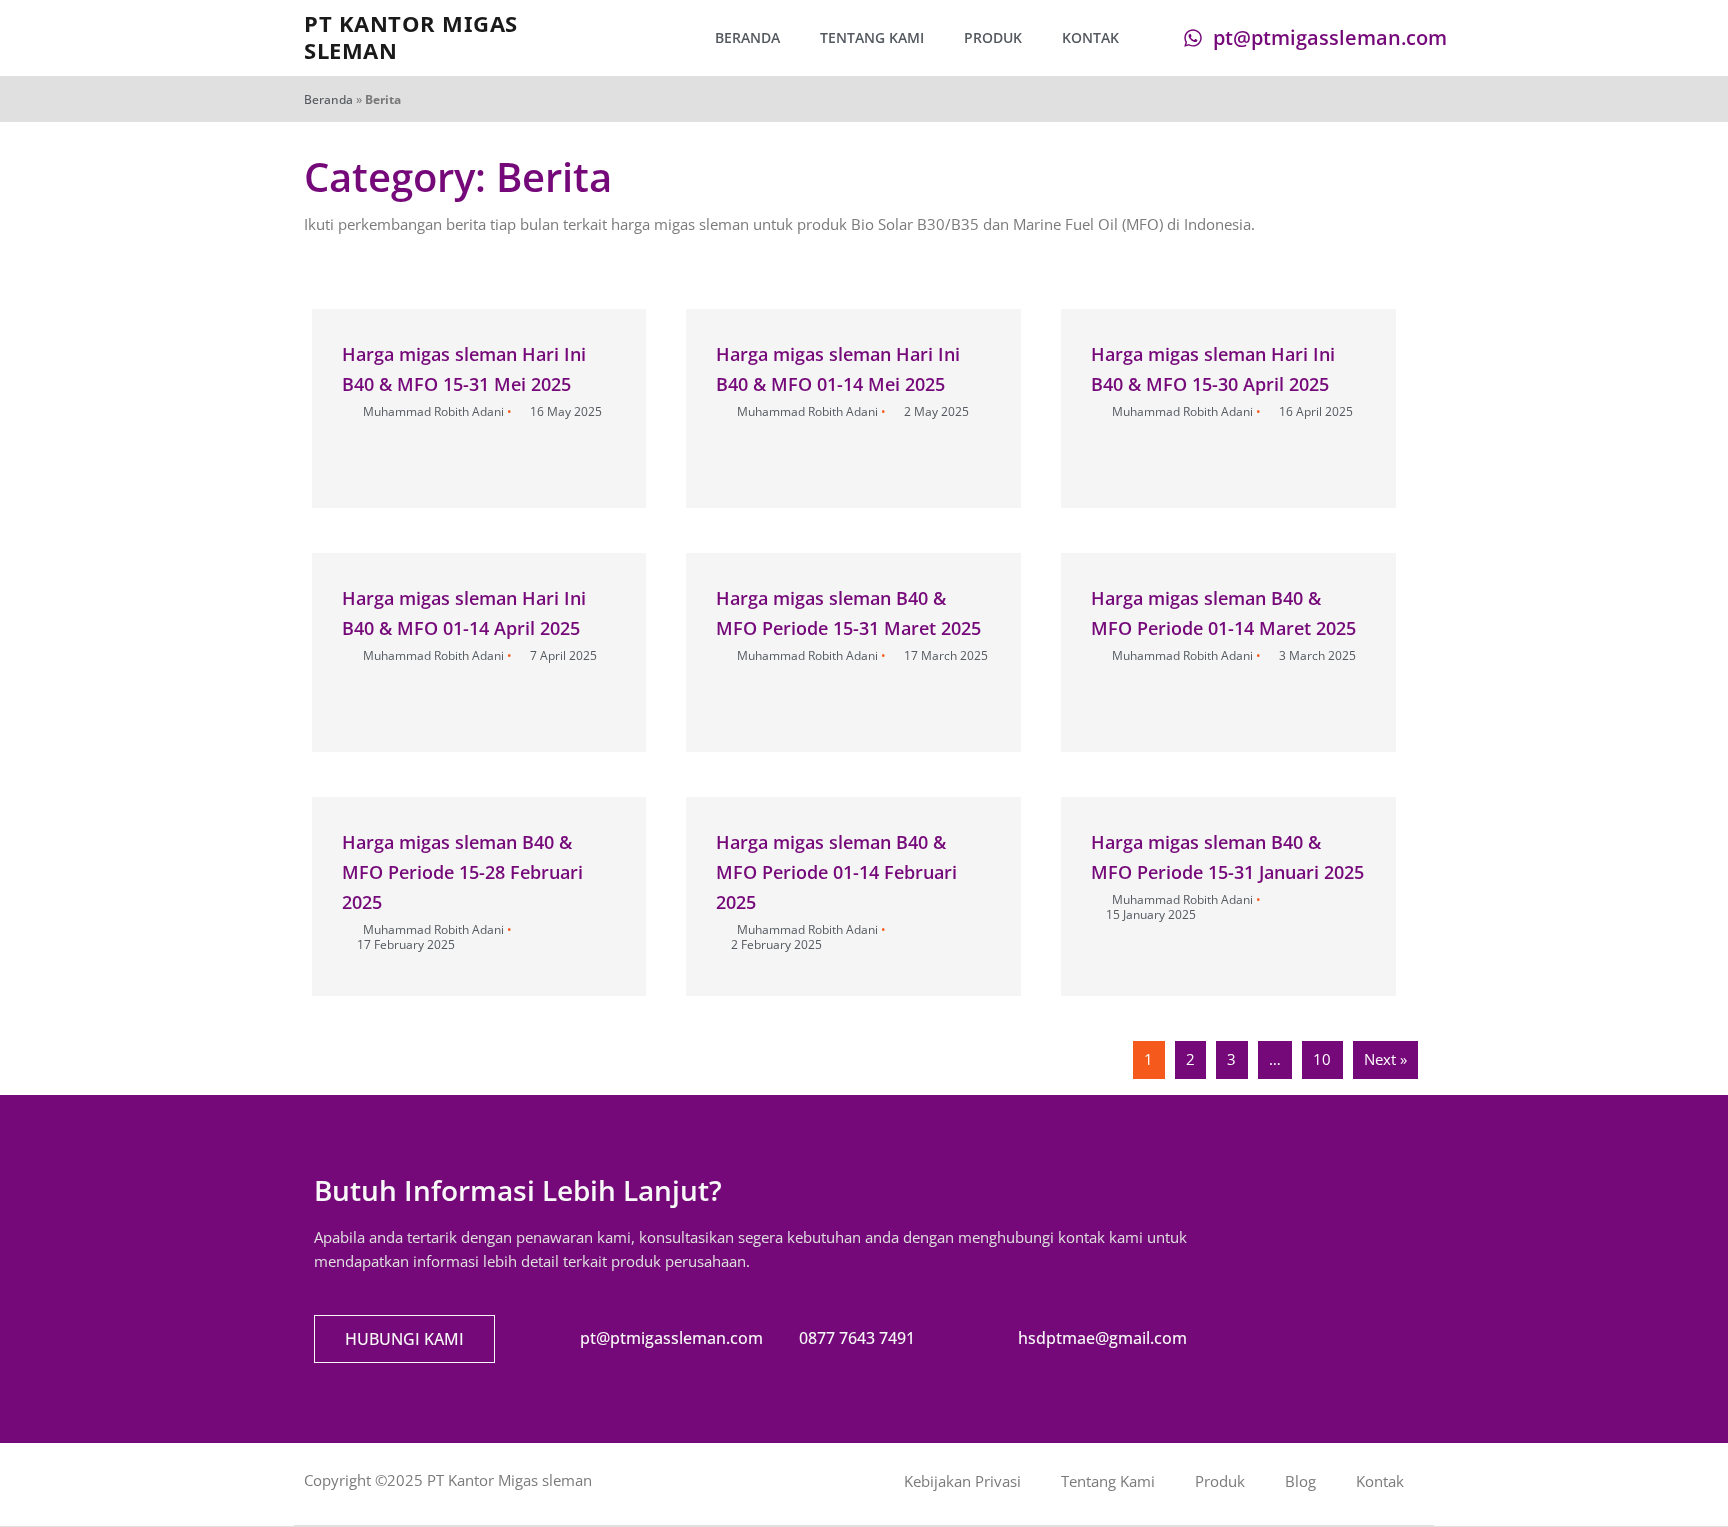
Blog (1300, 1481)
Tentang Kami (872, 37)
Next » (1385, 1059)
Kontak (1090, 37)
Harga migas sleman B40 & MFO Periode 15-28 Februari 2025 (462, 872)
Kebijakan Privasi (962, 1481)
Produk (993, 37)
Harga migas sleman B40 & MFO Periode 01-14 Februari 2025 (836, 872)
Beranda (747, 37)
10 (1322, 1059)
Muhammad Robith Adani (433, 411)
